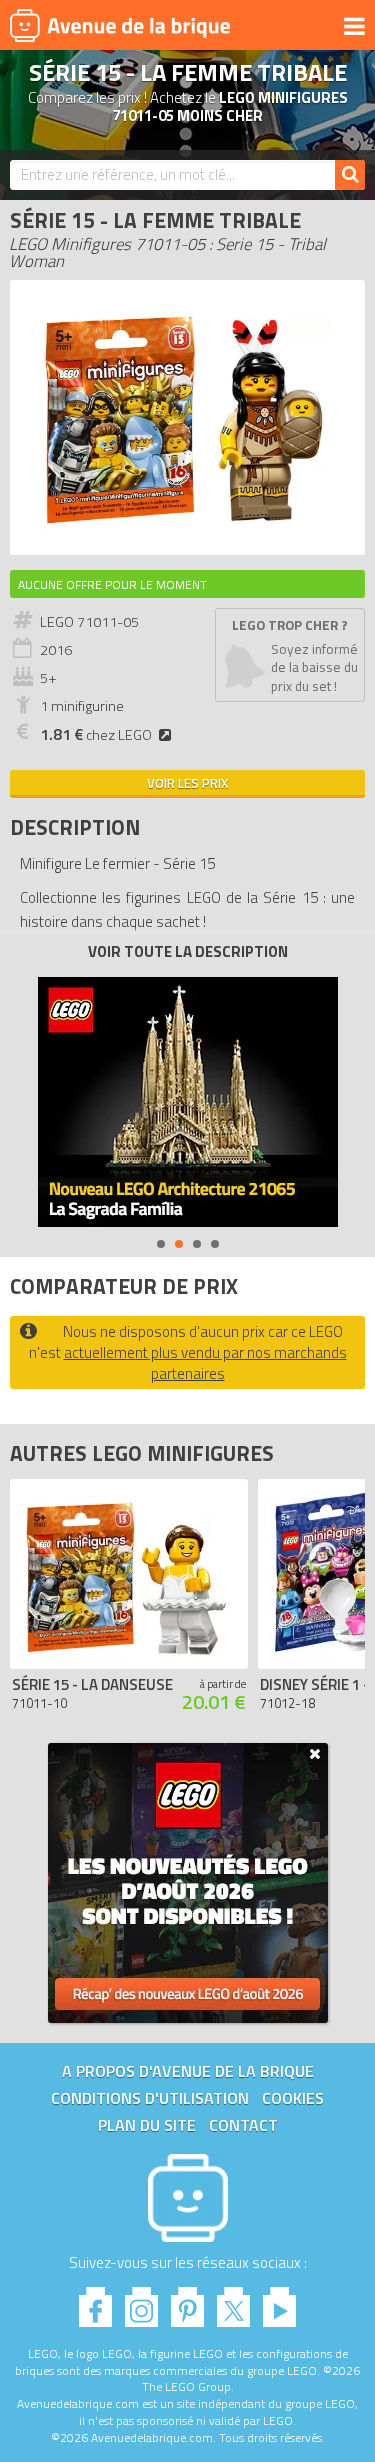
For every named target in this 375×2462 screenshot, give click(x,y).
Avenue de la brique (120, 25)
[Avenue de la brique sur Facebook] (95, 2301)
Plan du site (147, 2125)
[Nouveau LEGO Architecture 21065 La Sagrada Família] (188, 1102)
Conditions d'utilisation (150, 2098)
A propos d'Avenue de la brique (188, 2071)
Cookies (293, 2098)
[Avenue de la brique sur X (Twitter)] (233, 2301)
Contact (243, 2125)
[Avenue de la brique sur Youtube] (279, 2301)
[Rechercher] (350, 175)
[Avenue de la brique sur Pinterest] (187, 2301)
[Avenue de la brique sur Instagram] (141, 2301)
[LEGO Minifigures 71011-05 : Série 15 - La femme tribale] (188, 534)
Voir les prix (187, 783)
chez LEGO (96, 735)
